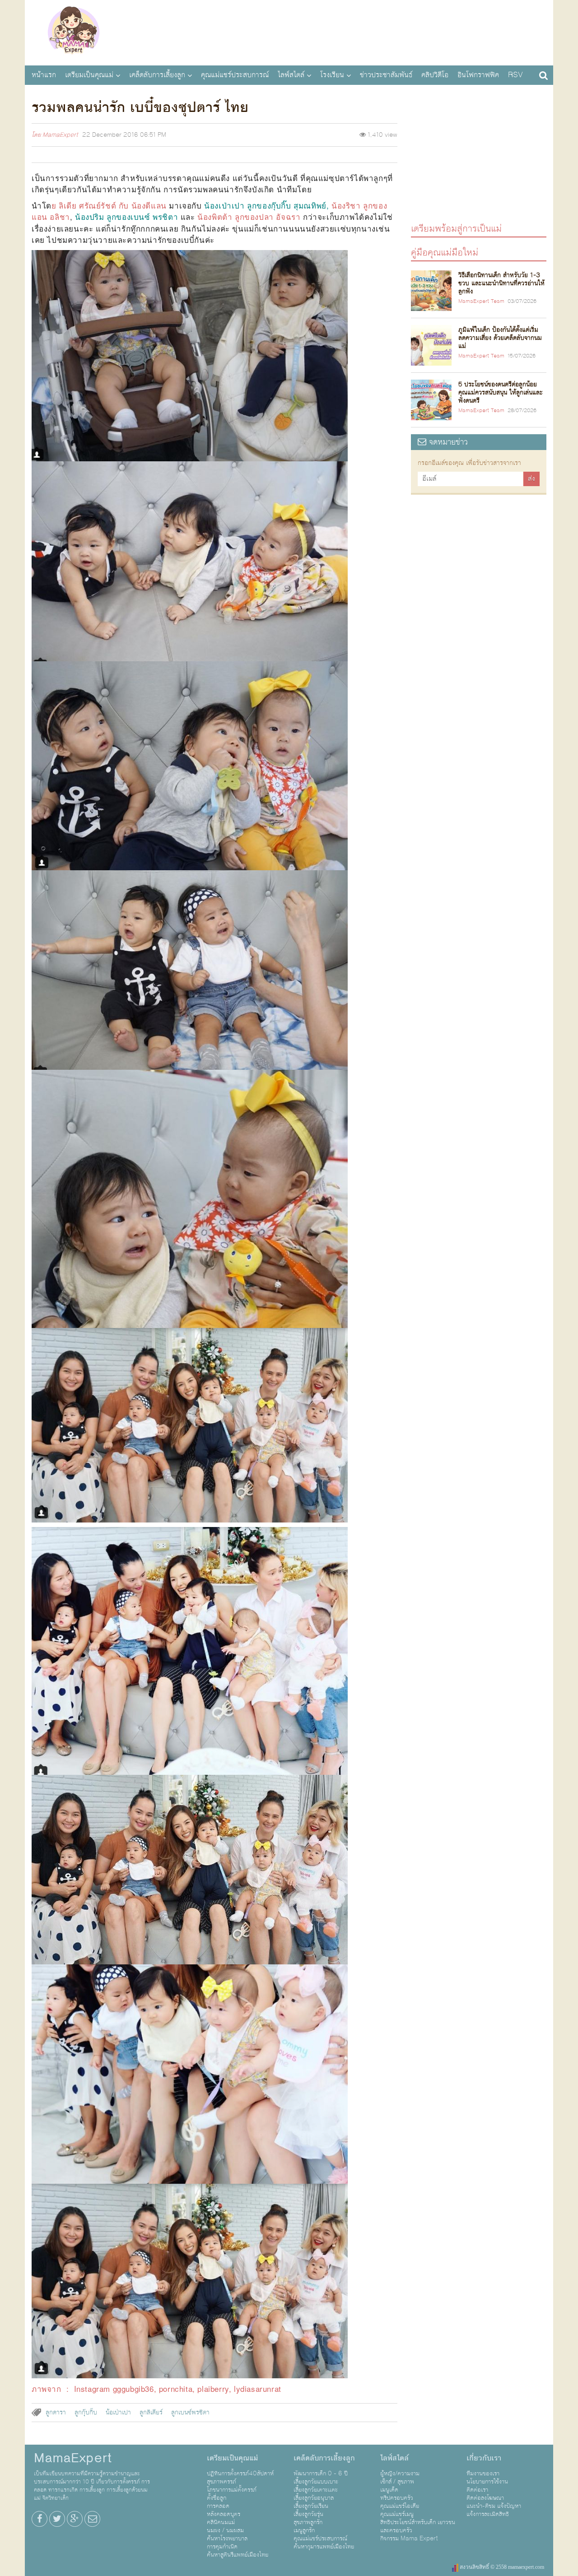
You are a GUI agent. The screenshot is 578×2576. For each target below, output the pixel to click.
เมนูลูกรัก (304, 2530)
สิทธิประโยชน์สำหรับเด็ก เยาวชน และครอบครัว (418, 2526)
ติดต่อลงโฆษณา (485, 2498)
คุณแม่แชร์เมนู (397, 2514)
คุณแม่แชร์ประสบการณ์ (235, 75)
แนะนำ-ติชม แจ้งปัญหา (494, 2506)
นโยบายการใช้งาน (487, 2482)
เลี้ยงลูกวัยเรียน (311, 2506)
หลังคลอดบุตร (224, 2514)
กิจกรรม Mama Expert (409, 2539)
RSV (515, 75)
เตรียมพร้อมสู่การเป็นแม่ (456, 228)
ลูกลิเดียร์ (151, 2413)
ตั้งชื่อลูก (217, 2498)
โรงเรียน (332, 75)
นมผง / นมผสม (225, 2530)
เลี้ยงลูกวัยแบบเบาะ (316, 2482)
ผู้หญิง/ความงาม (400, 2474)
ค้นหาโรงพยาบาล (227, 2539)
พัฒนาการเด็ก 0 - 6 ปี (321, 2474)
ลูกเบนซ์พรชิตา (190, 2413)
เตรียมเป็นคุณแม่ (89, 75)
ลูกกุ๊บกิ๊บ (86, 2413)
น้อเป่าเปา (118, 2413)
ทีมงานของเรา (483, 2474)
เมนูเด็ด (389, 2490)
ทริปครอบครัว (397, 2498)
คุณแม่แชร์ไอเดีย (400, 2506)
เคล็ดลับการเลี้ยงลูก (157, 75)
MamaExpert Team (481, 302)
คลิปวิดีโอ (435, 75)
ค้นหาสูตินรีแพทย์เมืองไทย (238, 2555)
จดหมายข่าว (447, 442)
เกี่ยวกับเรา (484, 2458)
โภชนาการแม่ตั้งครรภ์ (232, 2490)
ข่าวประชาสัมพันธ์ (386, 75)
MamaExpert (73, 32)
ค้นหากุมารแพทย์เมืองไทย (324, 2547)
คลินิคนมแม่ (221, 2522)
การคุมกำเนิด (222, 2547)
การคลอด (218, 2506)
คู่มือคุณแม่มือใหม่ (445, 252)
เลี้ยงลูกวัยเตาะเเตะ (316, 2490)
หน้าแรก (44, 75)
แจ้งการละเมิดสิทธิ (488, 2514)
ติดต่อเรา (477, 2490)
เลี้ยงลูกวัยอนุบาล (314, 2498)
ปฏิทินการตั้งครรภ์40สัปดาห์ (240, 2474)
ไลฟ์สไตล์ (291, 75)
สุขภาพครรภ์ (221, 2482)
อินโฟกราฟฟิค (478, 75)
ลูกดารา (56, 2413)
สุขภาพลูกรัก (308, 2522)
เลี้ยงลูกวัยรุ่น (308, 2514)
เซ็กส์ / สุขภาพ (397, 2482)
